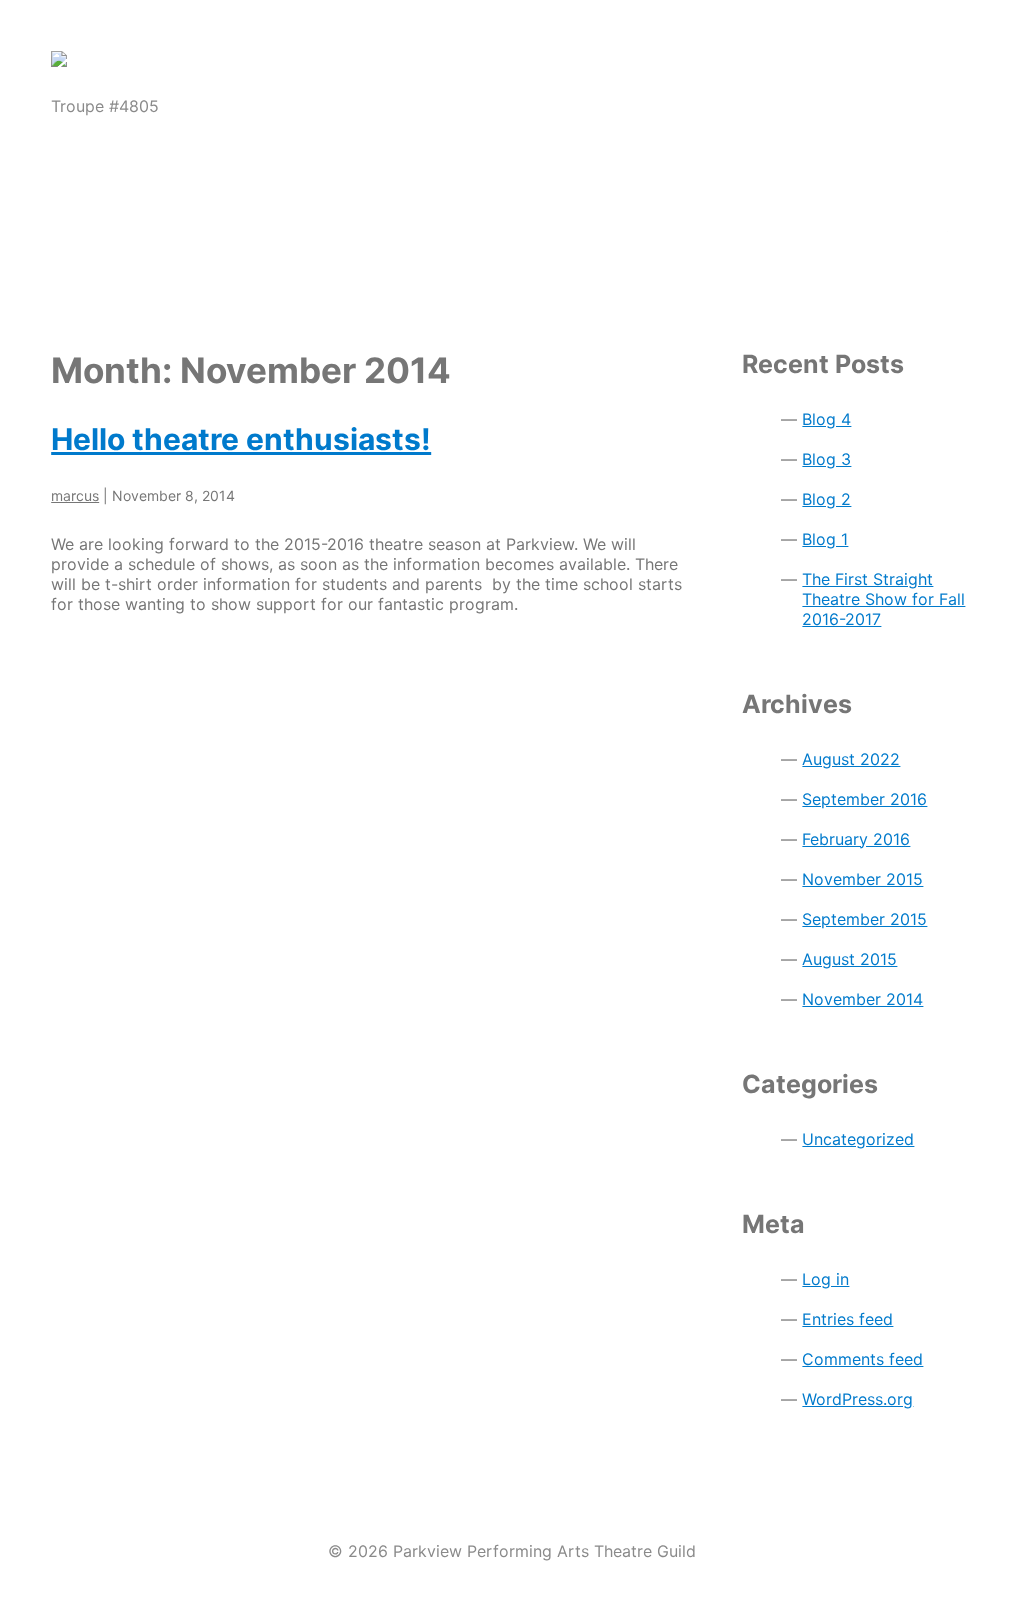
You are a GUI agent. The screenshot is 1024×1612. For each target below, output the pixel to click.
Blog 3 (826, 459)
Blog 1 (825, 539)
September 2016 (864, 799)
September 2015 (864, 919)
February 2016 (856, 839)
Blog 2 (826, 499)
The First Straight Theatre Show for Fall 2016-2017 (883, 599)
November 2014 (862, 999)
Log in (825, 1279)
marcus (75, 495)
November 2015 (862, 879)
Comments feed (862, 1359)
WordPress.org (857, 1399)
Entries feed (847, 1319)
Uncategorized (858, 1139)
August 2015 (849, 959)
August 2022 (851, 759)
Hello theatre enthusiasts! (241, 439)
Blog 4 (826, 419)
